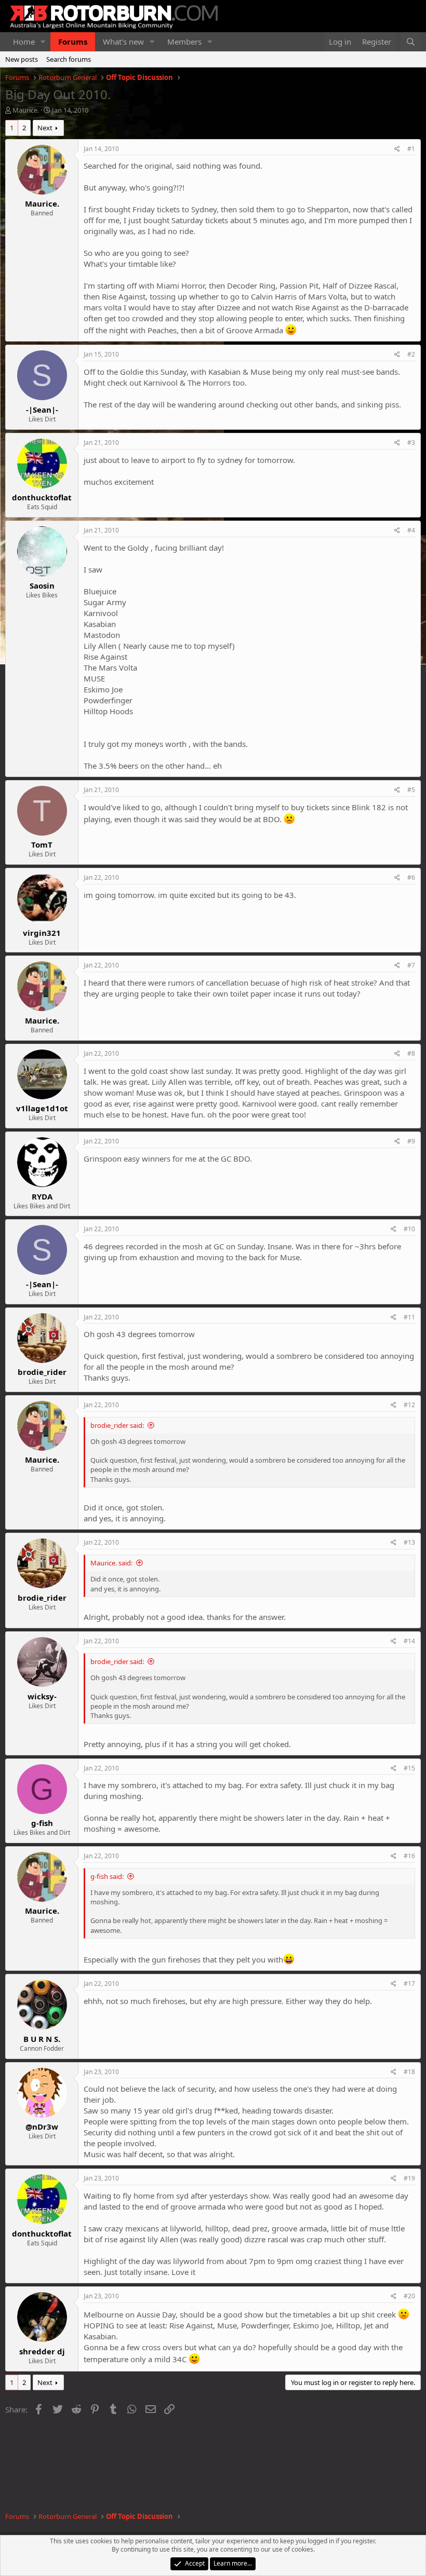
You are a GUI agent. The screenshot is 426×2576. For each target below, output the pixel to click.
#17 (409, 1984)
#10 (409, 1229)
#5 (411, 790)
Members (184, 42)
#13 (409, 1542)
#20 (409, 2296)
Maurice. (26, 110)
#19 (409, 2178)
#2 (411, 354)
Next (45, 128)
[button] (43, 42)
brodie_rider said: (117, 1425)
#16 (409, 1856)
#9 (411, 1141)
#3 (411, 442)
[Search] (411, 42)
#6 (411, 877)
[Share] (397, 149)
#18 (409, 2072)
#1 (411, 149)
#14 (409, 1641)
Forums (73, 42)
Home (24, 42)
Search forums (69, 59)
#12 (409, 1405)
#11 (409, 1317)
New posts (22, 59)
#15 (409, 1768)
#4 (411, 530)
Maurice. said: (111, 1563)
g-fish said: (107, 1876)
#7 (411, 965)
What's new (123, 42)
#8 (411, 1053)
